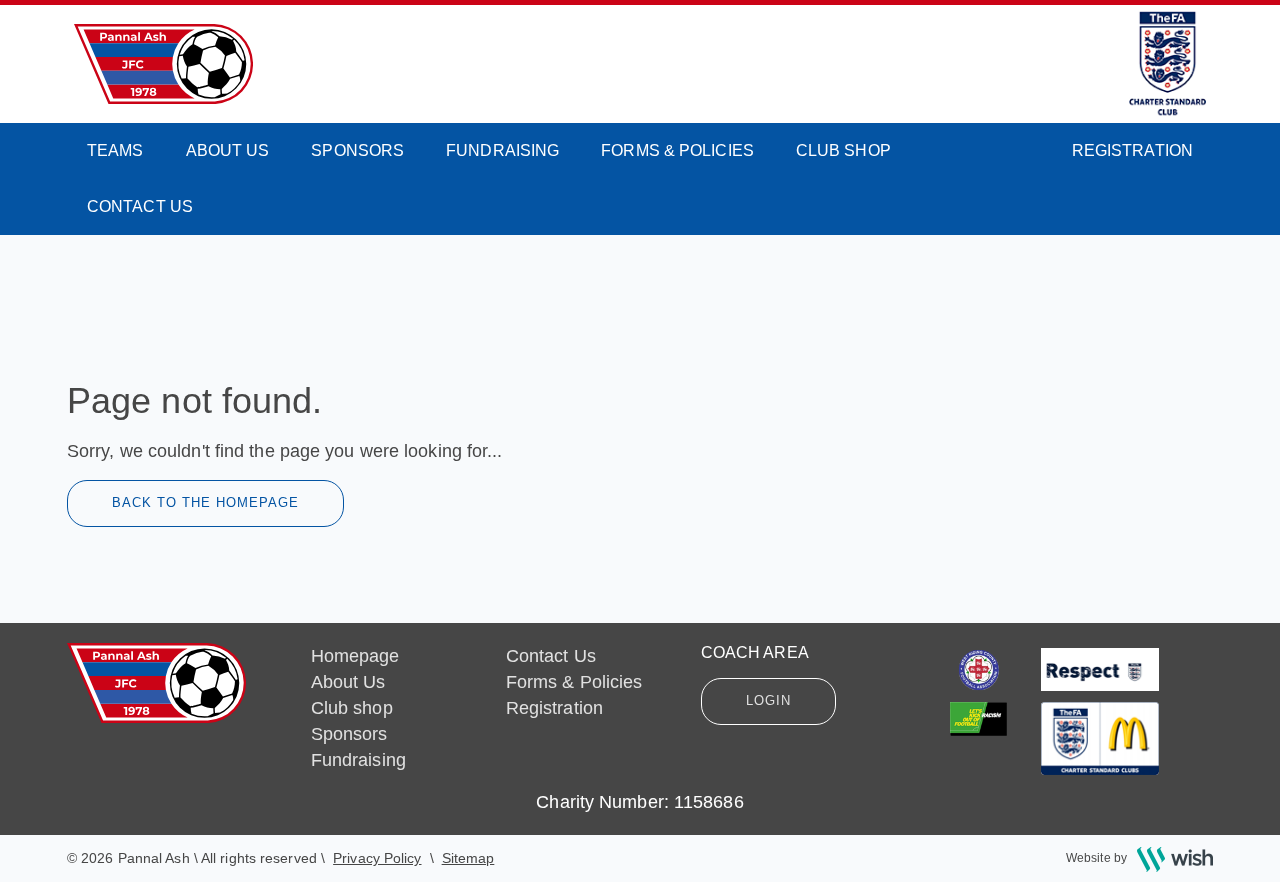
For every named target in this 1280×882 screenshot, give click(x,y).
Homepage (355, 656)
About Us (228, 150)
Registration (1132, 150)
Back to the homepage (205, 502)
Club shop (843, 150)
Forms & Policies (677, 150)
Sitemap (468, 858)
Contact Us (140, 206)
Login (768, 700)
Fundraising (502, 150)
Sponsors (357, 150)
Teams (115, 150)
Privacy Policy (377, 858)
